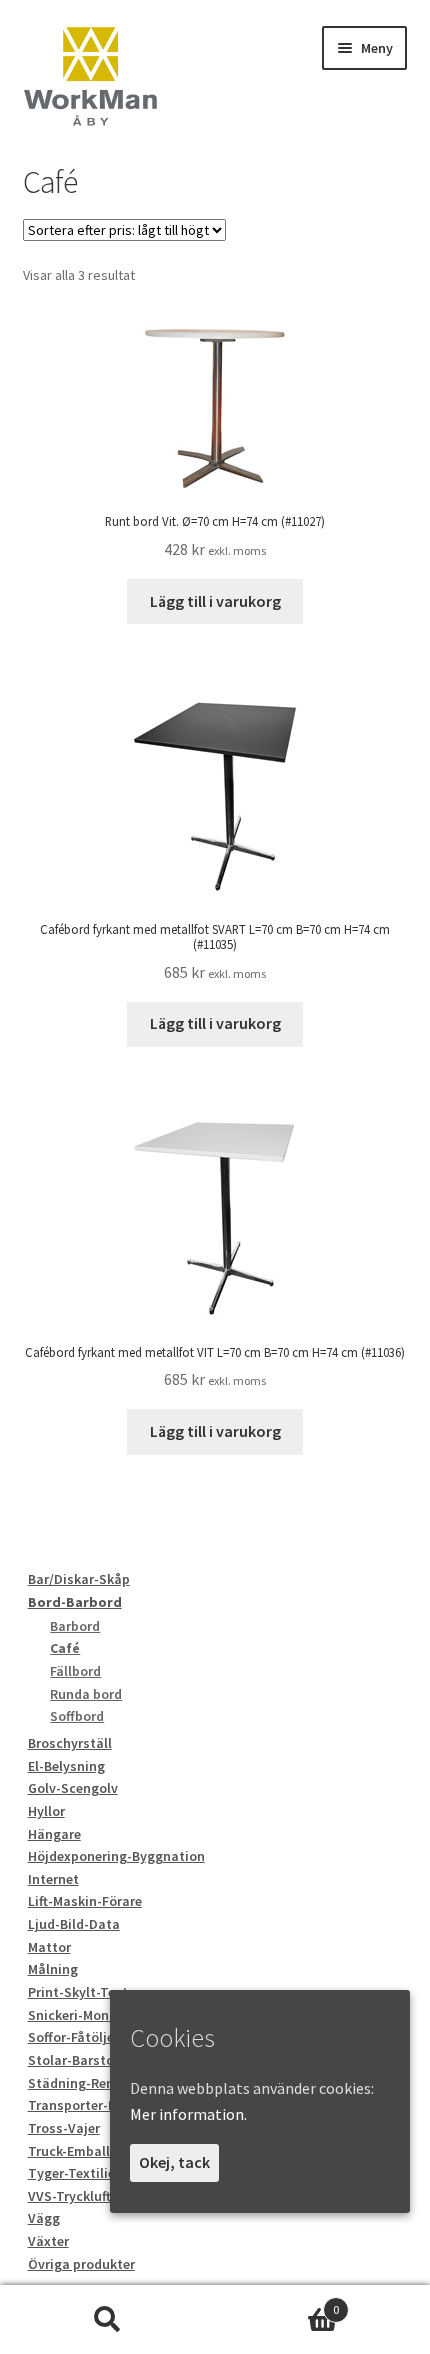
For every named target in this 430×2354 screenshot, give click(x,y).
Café (65, 1648)
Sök (107, 2320)
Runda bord (86, 1694)
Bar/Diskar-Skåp (79, 1579)
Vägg (44, 2218)
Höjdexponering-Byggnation (116, 1856)
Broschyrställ (70, 1743)
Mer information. (188, 2114)
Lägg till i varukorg (215, 601)
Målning (53, 1969)
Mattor (49, 1947)
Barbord (75, 1626)
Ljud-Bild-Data (74, 1924)
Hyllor (46, 1811)
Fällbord (75, 1671)
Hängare (54, 1834)
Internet (53, 1879)
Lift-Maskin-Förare (85, 1901)
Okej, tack (174, 2162)
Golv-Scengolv (73, 1788)
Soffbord (77, 1716)
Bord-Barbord (75, 1602)
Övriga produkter (81, 2264)
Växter (48, 2241)
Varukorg (277, 2302)
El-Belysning (66, 1766)
